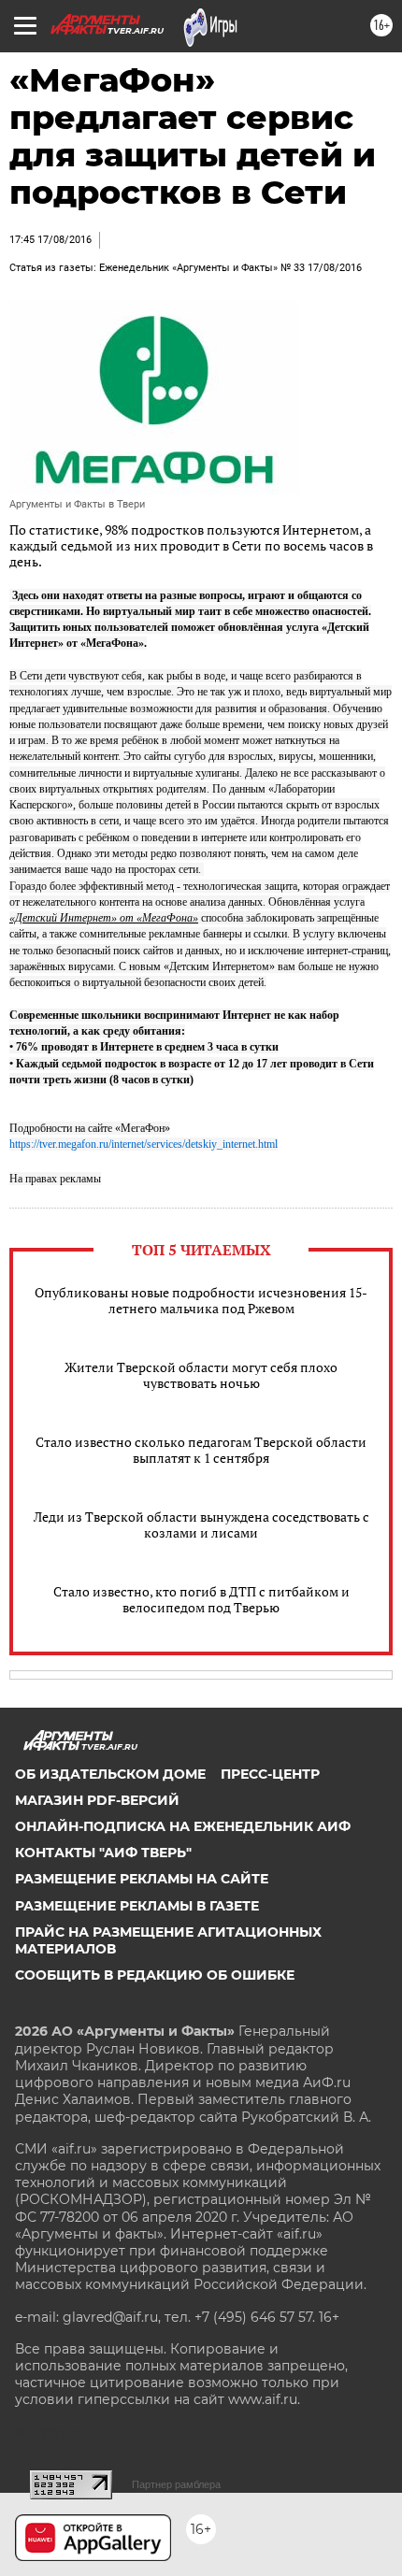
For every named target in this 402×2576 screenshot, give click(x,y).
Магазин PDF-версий (97, 1800)
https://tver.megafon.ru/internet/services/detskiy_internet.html (144, 1144)
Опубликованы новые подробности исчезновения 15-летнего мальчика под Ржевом (201, 1300)
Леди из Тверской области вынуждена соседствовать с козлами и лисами (201, 1524)
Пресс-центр (270, 1774)
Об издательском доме (110, 1774)
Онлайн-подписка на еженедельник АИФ (183, 1826)
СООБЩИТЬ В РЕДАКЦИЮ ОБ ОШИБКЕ (155, 1975)
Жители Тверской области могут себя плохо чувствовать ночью (201, 1375)
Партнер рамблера (176, 2484)
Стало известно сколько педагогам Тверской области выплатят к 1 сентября (201, 1450)
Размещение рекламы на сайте (142, 1879)
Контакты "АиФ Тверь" (103, 1853)
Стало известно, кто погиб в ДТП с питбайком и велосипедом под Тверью (201, 1599)
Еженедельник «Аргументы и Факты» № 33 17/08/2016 (230, 268)
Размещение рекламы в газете (137, 1906)
